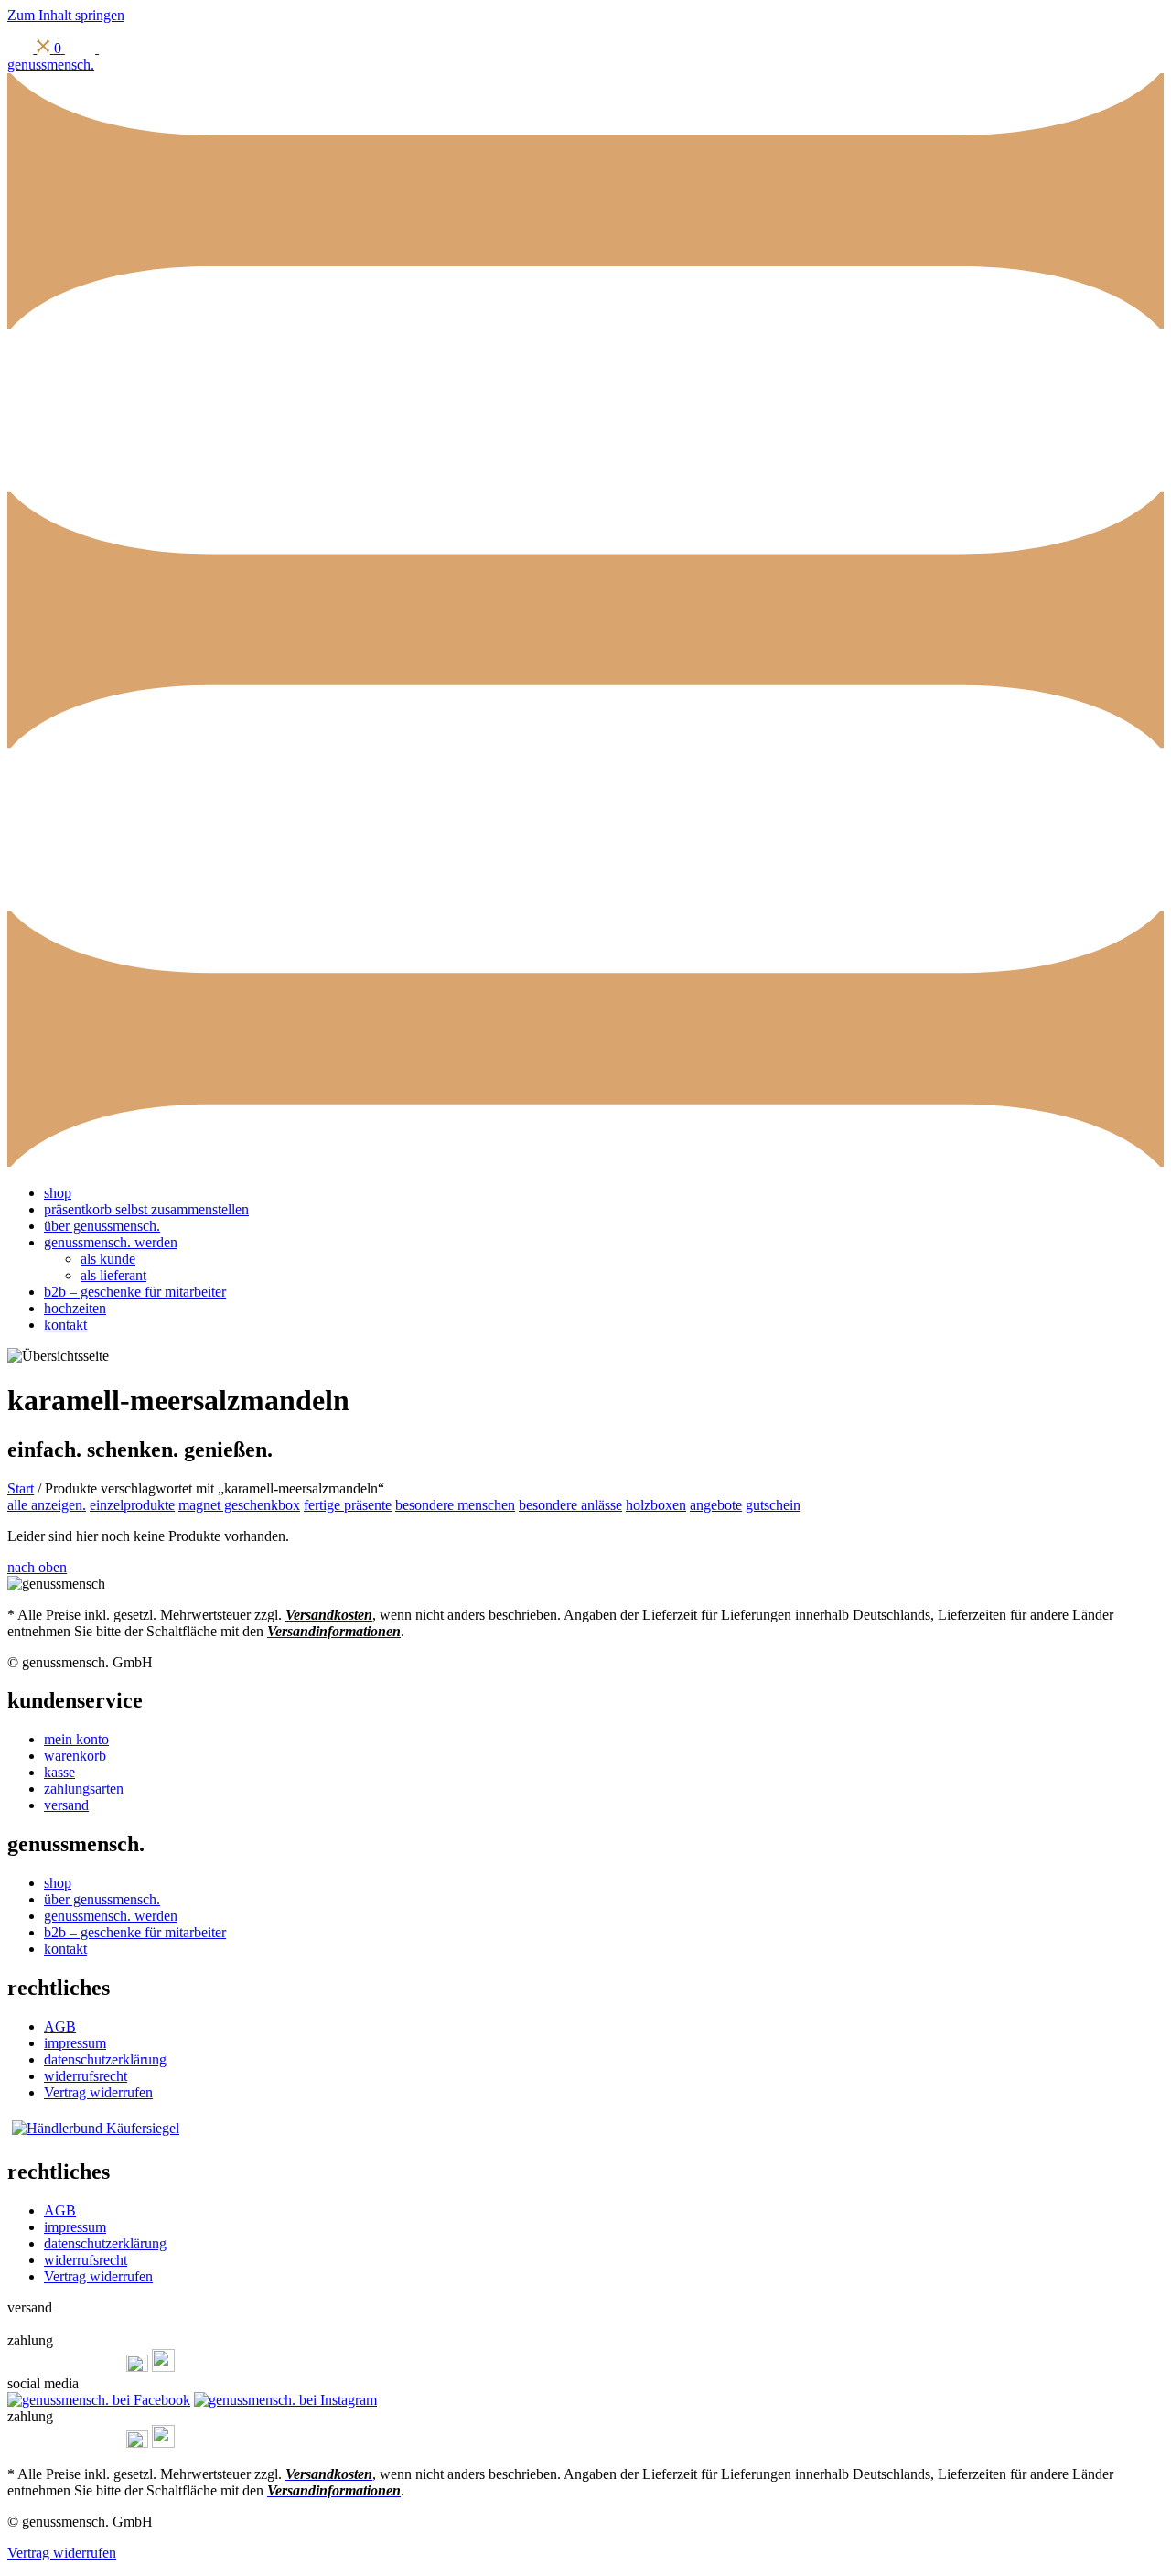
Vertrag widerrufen (98, 2092)
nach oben (37, 1567)
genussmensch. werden (111, 1242)
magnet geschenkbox (239, 1505)
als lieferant (113, 1275)
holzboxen (656, 1505)
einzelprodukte (132, 1505)
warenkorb (75, 1756)
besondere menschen (455, 1505)
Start (21, 1488)
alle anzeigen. (47, 1505)
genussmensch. (51, 65)
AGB (60, 2026)
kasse (59, 1772)
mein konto (76, 1739)
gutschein (773, 1505)
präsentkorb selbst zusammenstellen (146, 1209)
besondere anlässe (570, 1505)
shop (58, 1193)
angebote (716, 1505)
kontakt (65, 1325)
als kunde (108, 1259)
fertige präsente (348, 1505)
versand (66, 1805)
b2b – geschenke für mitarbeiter (135, 1292)
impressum (75, 2043)
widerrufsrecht (86, 2076)
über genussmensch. (102, 1226)
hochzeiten (75, 1308)
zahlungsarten (84, 1789)
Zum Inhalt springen (66, 15)
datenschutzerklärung (105, 2059)
